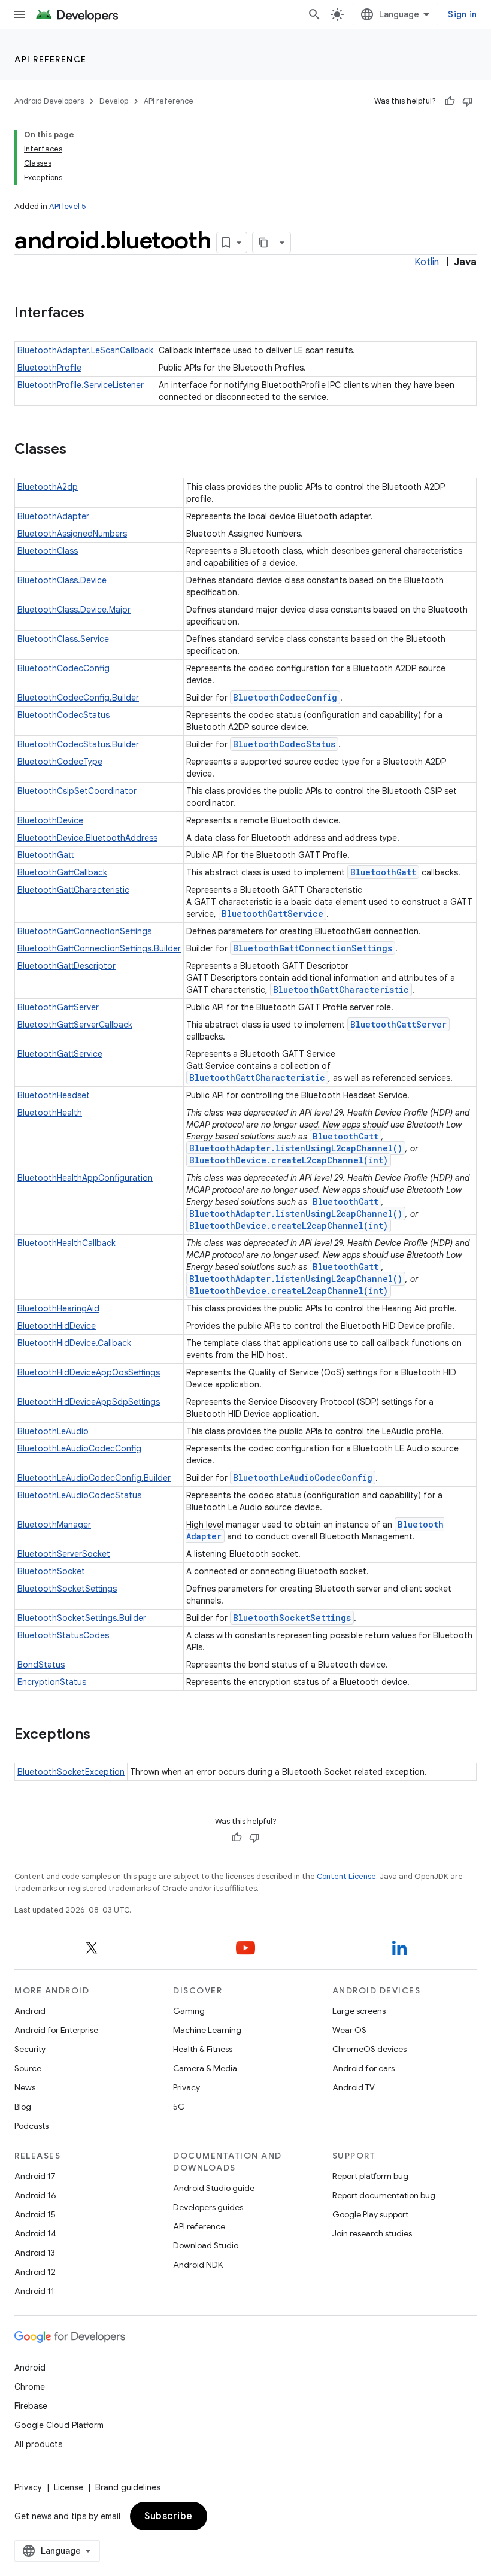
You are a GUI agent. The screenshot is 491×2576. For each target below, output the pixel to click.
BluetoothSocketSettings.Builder (82, 1618)
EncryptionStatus (52, 1682)
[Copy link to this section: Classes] (78, 450)
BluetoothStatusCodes (63, 1635)
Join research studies (372, 2233)
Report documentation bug (384, 2195)
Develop (114, 101)
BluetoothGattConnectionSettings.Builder (99, 948)
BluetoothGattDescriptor (66, 966)
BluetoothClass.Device (62, 580)
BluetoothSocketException (71, 1772)
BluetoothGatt (46, 855)
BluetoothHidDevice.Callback (74, 1343)
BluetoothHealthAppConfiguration (85, 1178)
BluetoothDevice (50, 820)
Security (30, 2049)
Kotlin (427, 262)
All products (38, 2444)
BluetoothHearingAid (58, 1308)
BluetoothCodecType (60, 762)
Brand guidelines (128, 2487)
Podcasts (31, 2126)
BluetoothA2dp (48, 487)
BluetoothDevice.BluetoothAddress (87, 838)
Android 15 (35, 2214)
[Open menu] (19, 14)
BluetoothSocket (51, 1571)
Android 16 (35, 2195)
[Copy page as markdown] (263, 243)
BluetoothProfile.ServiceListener (81, 385)
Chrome (30, 2387)
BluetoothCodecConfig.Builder (78, 698)
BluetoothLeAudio (53, 1431)
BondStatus (41, 1665)
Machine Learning (207, 2030)
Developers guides (208, 2207)
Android (30, 2011)
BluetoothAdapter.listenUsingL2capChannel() (296, 1148)
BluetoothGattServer (58, 1007)
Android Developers (49, 101)
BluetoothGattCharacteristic (73, 890)
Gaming (189, 2011)
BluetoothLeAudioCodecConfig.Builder (94, 1478)
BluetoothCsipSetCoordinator (77, 791)
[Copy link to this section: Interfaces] (96, 314)
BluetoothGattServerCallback (75, 1025)
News (25, 2087)
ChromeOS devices (369, 2049)
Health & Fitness (203, 2049)
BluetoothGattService (272, 913)
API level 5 (68, 206)
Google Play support (370, 2214)
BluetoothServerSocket (64, 1554)
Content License (346, 1876)
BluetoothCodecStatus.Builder (78, 744)
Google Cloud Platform (59, 2425)
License (69, 2487)
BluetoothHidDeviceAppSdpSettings (89, 1402)
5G (179, 2107)
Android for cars (363, 2068)
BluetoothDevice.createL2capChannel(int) (289, 1160)
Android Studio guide (214, 2188)
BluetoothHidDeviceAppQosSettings (89, 1372)
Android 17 (35, 2176)
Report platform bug (370, 2176)
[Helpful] (450, 101)
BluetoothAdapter (53, 516)
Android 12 (35, 2272)
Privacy (187, 2087)
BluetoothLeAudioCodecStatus (79, 1495)
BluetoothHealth (50, 1113)
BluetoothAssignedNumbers (72, 534)
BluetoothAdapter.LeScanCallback (85, 350)
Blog (23, 2107)
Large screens (359, 2011)
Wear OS (349, 2030)
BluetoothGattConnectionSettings (84, 931)
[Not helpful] (468, 101)
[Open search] (314, 14)
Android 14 (35, 2233)
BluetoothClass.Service (63, 639)
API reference (51, 59)
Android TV (354, 2087)
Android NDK (198, 2265)
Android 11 (34, 2291)
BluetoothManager (54, 1525)
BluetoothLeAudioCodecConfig (79, 1448)
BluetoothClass (48, 551)
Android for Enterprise (56, 2030)
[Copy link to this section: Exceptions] (102, 1735)
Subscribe (169, 2516)
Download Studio (206, 2245)
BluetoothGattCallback (62, 872)
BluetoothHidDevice (57, 1326)
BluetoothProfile (49, 368)
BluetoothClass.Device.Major (74, 610)
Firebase (31, 2406)
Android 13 (35, 2253)
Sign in (462, 14)
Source (28, 2068)
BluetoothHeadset (54, 1095)
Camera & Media (205, 2068)
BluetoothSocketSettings (67, 1589)
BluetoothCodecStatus (63, 715)
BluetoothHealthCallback (66, 1243)
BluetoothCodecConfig (63, 668)
